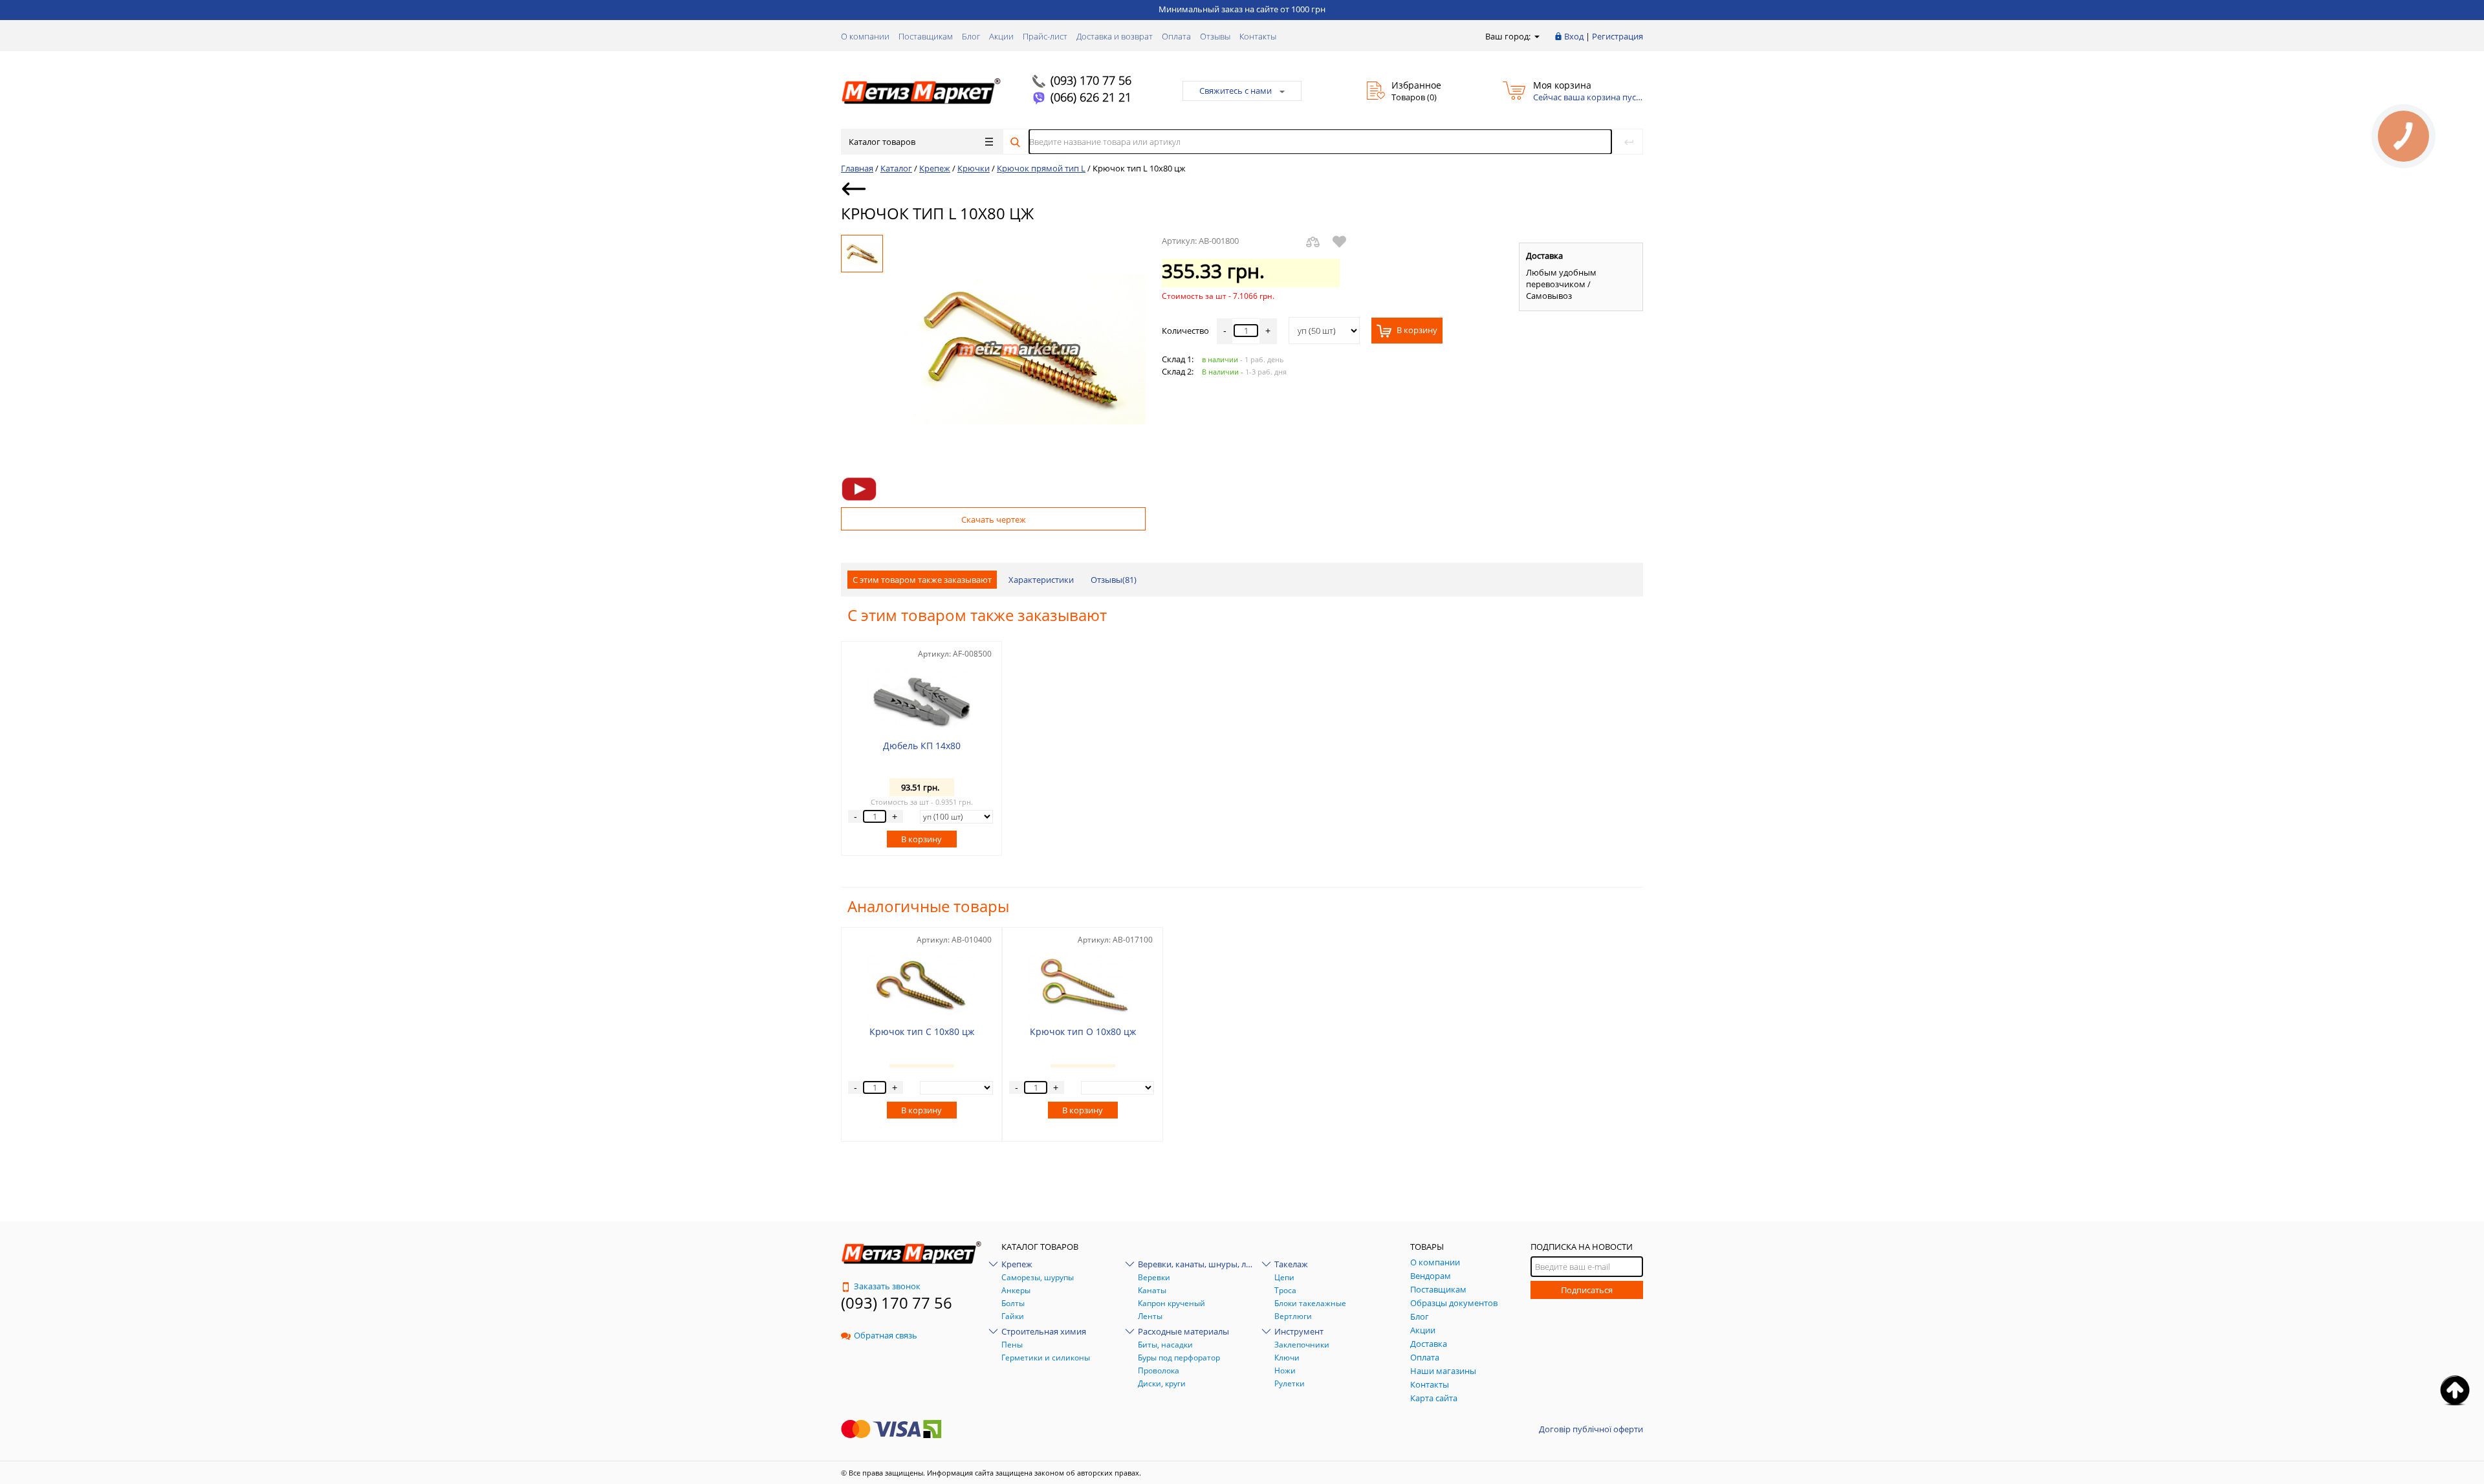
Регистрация (1618, 36)
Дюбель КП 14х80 (922, 746)
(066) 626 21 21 (1091, 97)
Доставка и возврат (1115, 36)
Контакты (1258, 36)
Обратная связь (886, 1335)
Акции (1001, 36)
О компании (865, 36)
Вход (1574, 36)
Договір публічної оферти (1591, 1429)
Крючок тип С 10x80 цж (922, 1031)
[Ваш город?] (1536, 36)
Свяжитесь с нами (1236, 91)
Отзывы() (1114, 580)
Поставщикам (926, 36)
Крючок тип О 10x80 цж (1083, 1031)
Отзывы (1215, 36)
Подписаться (1587, 1290)
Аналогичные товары (928, 906)
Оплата (1176, 36)
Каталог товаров (882, 142)
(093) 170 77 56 (1091, 80)
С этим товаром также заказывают (922, 580)
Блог (971, 36)
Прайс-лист (1045, 36)
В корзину (1416, 331)
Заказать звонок (887, 1286)
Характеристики (1041, 580)
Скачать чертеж (994, 519)
